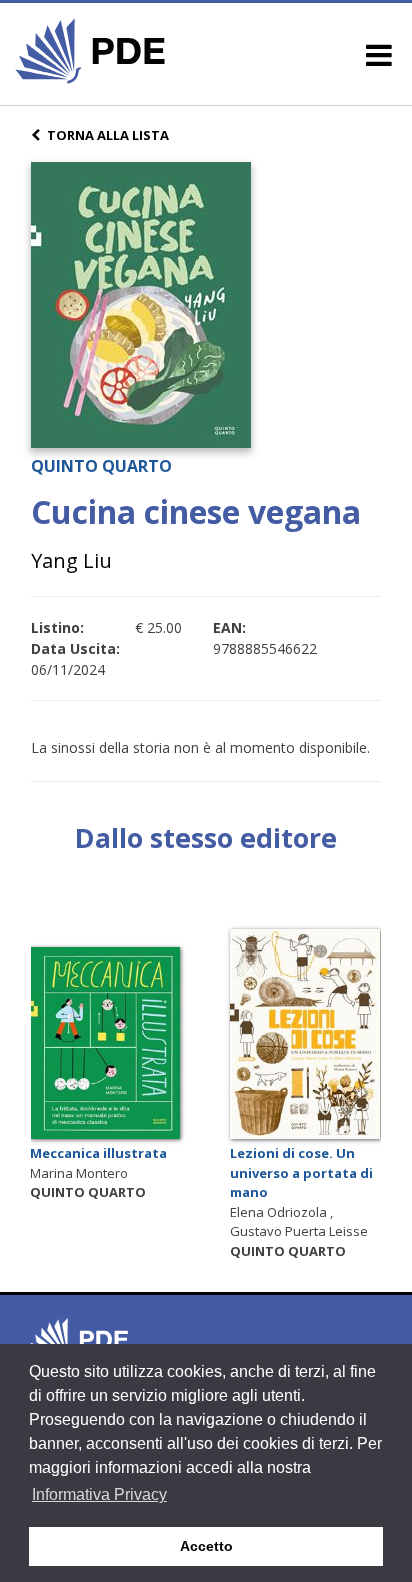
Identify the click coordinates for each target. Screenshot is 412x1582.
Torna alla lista (108, 135)
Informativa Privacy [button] (99, 1494)
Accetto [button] (206, 1546)
